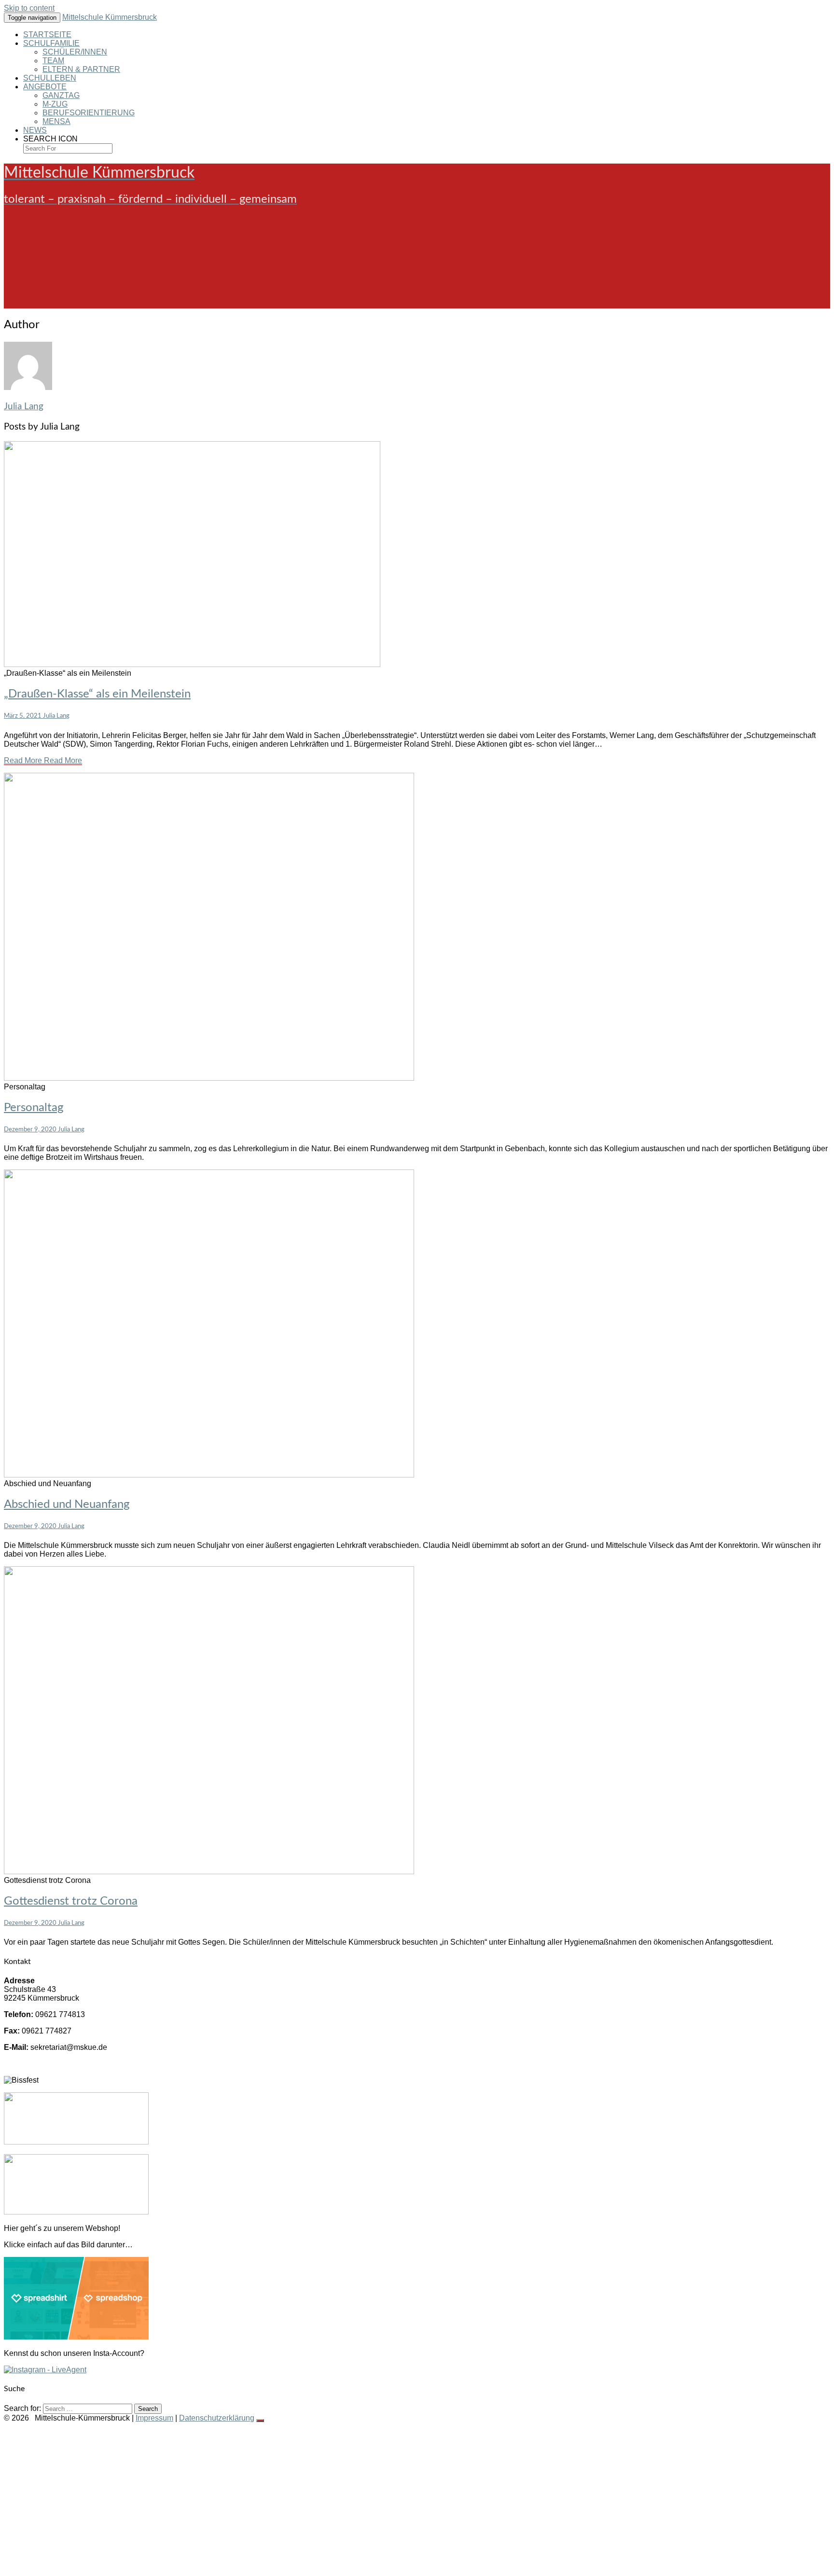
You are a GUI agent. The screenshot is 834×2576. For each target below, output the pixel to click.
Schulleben (50, 78)
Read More (43, 760)
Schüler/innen (75, 52)
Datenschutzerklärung (217, 2418)
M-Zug (55, 104)
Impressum (154, 2418)
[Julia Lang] (28, 387)
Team (53, 61)
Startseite (47, 35)
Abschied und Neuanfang (67, 1504)
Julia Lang (24, 407)
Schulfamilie (51, 43)
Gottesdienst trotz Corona (71, 1901)
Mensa (56, 121)
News (35, 130)
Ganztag (61, 95)
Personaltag (34, 1108)
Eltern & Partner (81, 69)
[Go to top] (260, 2421)
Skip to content (29, 8)
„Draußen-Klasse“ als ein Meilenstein (97, 694)
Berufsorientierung (89, 113)
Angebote (45, 87)
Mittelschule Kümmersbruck (110, 17)
